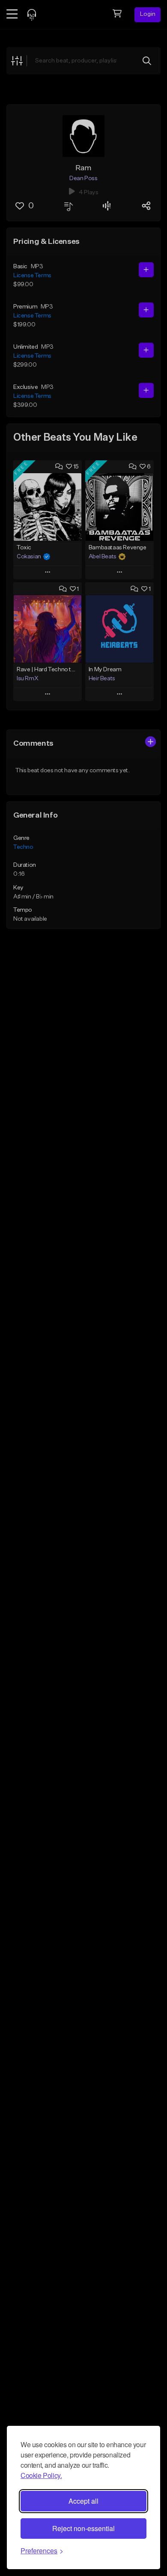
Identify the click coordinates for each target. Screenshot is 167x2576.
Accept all (83, 2501)
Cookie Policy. (41, 2475)
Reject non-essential (83, 2528)
